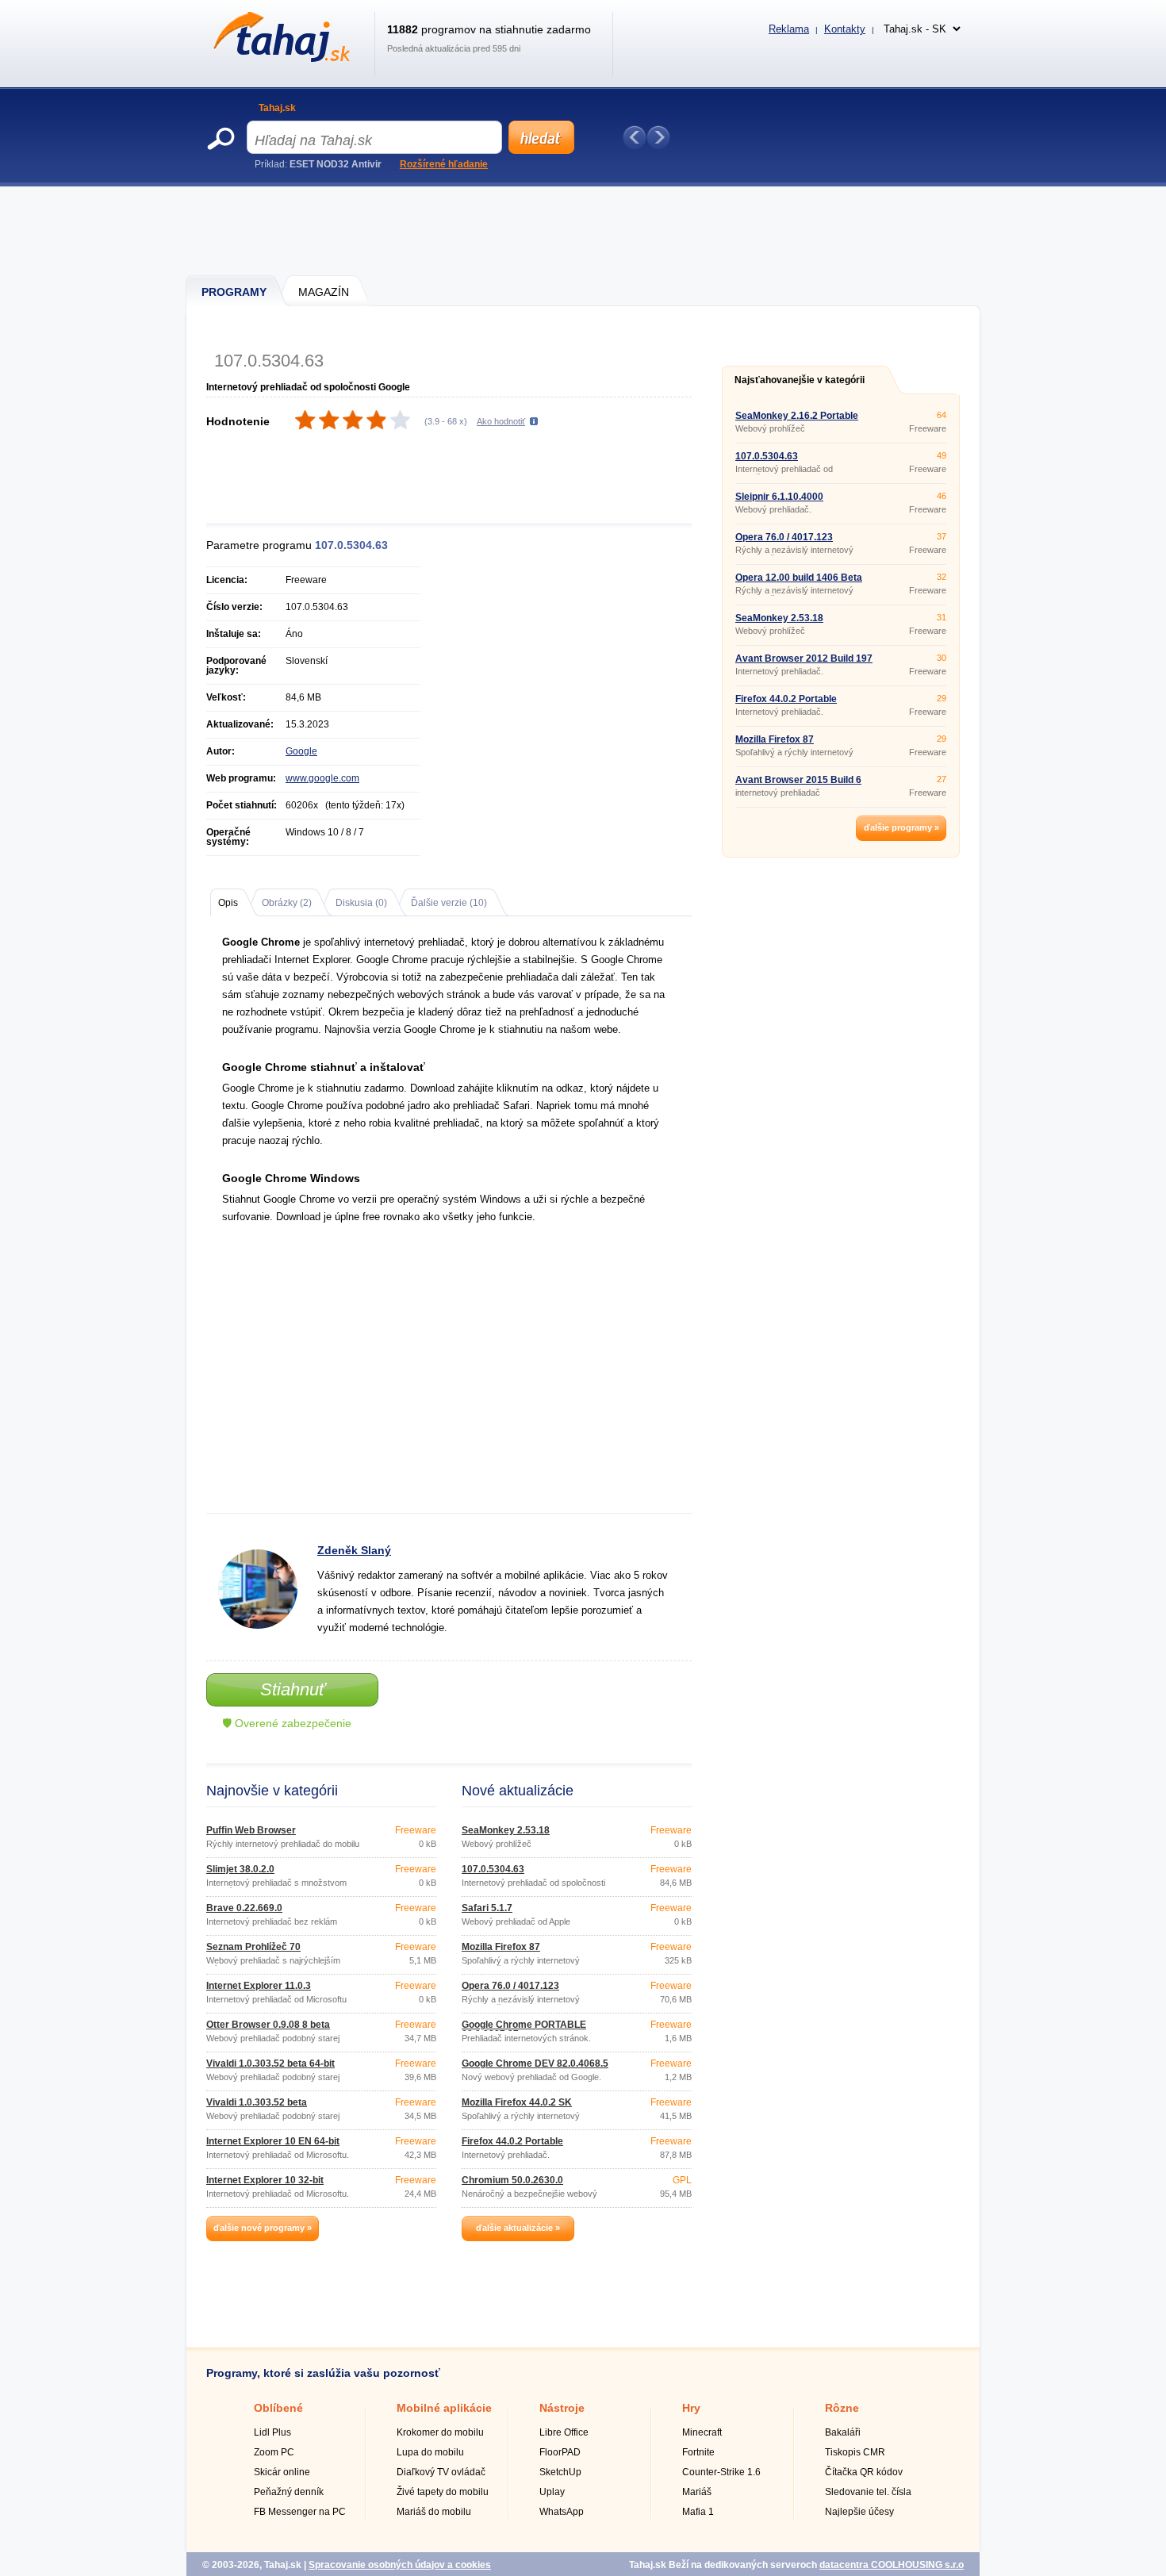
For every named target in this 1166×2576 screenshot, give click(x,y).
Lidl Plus (272, 2432)
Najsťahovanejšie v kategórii (800, 380)
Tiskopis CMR (855, 2452)
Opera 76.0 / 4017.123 (510, 1986)
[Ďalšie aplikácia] (658, 137)
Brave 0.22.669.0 (244, 1908)
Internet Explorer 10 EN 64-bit (273, 2141)
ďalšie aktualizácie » (518, 2228)
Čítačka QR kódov (864, 2472)
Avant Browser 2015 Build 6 (798, 780)
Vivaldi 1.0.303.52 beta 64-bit (270, 2063)
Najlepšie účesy (859, 2512)
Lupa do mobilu (430, 2452)
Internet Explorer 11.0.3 (259, 1986)
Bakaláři (843, 2432)
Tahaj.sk (277, 108)
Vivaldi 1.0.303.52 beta (257, 2102)
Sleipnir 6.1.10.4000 (779, 497)
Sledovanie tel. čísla (868, 2492)
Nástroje (562, 2408)
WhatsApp (562, 2512)
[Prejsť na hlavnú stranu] (279, 59)
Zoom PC (274, 2452)
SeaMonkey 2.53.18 (506, 1830)
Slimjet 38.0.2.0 (240, 1869)
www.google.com (322, 778)
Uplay (552, 2492)
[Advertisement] (584, 230)
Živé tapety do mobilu (443, 2492)
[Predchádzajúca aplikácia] (635, 137)
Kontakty (845, 29)
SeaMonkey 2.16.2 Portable (797, 416)
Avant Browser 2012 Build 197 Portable (804, 663)
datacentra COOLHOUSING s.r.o (892, 2565)
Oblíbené (278, 2408)
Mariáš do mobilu (434, 2512)
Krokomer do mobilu (440, 2432)
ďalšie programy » (901, 827)
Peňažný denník (289, 2492)
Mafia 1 (698, 2512)
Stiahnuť (293, 1689)
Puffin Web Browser (251, 1830)
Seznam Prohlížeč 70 (253, 1947)
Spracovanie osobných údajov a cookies (400, 2565)
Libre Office (564, 2432)
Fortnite (698, 2452)
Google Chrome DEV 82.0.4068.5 (535, 2063)
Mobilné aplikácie (444, 2408)
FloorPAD (560, 2452)
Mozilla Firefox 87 (501, 1947)
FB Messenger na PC (300, 2512)
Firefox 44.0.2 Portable (512, 2141)
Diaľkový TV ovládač (441, 2472)
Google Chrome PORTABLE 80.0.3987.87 (524, 2029)
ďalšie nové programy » (263, 2228)
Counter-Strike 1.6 (721, 2472)
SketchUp (560, 2472)
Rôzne (842, 2408)
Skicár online (282, 2472)
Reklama (789, 29)
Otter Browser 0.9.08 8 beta (268, 2025)
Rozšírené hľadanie (444, 164)
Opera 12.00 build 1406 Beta (799, 578)
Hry (691, 2408)
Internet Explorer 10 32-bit (265, 2180)
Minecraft (702, 2432)
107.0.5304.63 (493, 1869)
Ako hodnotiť (501, 421)
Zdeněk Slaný (354, 1550)
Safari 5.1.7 (487, 1908)
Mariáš (697, 2492)
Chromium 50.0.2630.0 (512, 2180)
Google (301, 751)
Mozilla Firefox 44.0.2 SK (517, 2102)
